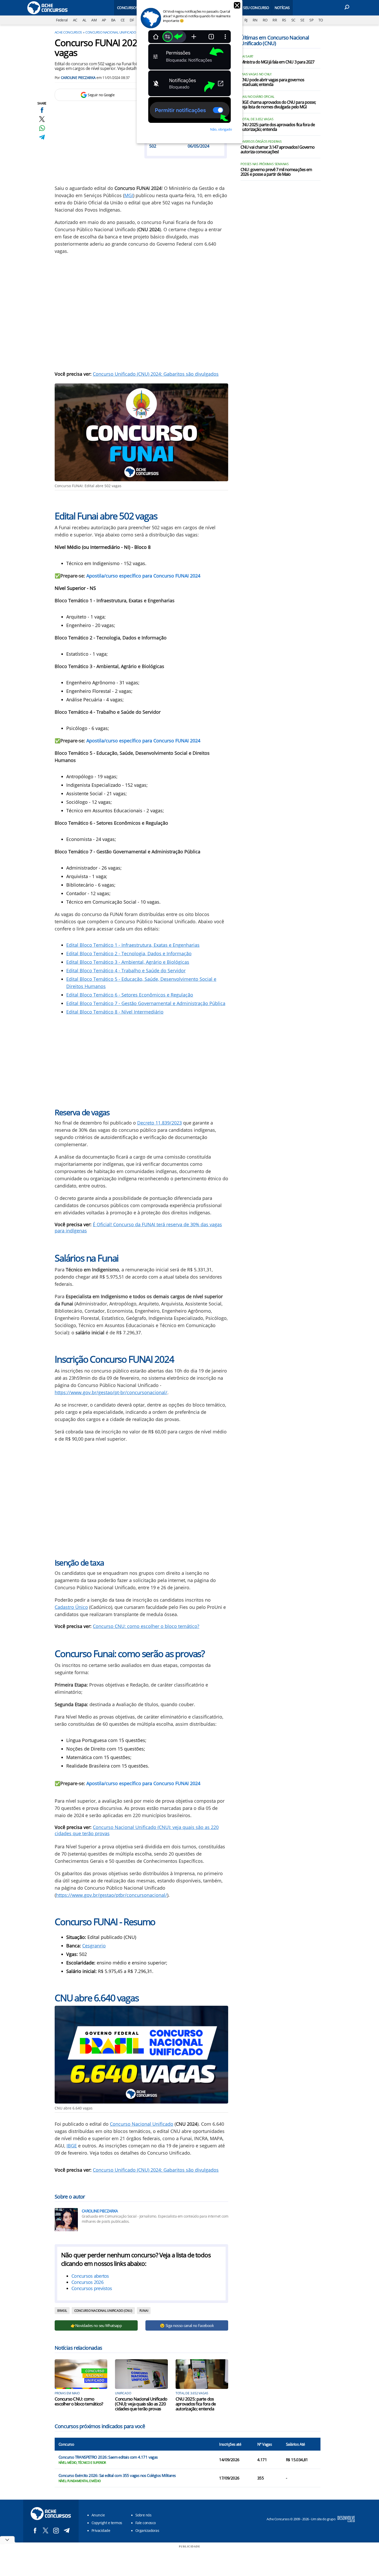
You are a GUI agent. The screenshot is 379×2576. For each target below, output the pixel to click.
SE (302, 20)
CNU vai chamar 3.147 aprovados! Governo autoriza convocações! (278, 150)
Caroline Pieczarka (78, 78)
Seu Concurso (256, 8)
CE (123, 20)
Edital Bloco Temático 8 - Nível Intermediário (115, 1012)
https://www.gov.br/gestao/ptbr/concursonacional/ (112, 1895)
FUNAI (144, 2311)
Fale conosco (146, 2523)
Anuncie (98, 2515)
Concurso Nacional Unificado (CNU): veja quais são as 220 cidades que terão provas (141, 2404)
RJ (246, 20)
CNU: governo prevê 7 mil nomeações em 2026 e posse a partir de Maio (276, 172)
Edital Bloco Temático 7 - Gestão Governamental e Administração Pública (146, 1003)
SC (293, 20)
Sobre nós (143, 2515)
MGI (129, 195)
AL (84, 20)
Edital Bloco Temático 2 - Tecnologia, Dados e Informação (129, 953)
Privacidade (101, 2530)
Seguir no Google (101, 95)
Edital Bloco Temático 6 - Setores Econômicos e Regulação (130, 995)
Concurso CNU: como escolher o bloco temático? (146, 1626)
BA (113, 20)
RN (255, 20)
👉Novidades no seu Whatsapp (96, 2325)
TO (321, 20)
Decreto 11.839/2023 (159, 1123)
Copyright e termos (107, 2523)
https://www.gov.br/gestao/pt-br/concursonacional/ (111, 1392)
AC (75, 20)
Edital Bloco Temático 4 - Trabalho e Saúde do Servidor (126, 970)
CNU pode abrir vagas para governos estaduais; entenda (272, 82)
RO (265, 20)
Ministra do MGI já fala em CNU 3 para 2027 (277, 62)
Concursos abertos (90, 2276)
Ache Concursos (68, 32)
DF (132, 20)
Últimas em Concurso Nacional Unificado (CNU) (275, 40)
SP (311, 20)
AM (94, 20)
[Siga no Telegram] (67, 2530)
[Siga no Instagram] (56, 2530)
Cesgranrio (94, 1946)
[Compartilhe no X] (42, 119)
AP (104, 20)
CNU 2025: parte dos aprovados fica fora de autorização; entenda (196, 2404)
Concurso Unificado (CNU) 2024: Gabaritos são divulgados (156, 374)
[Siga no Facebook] (35, 2530)
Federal (62, 20)
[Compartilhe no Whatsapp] (42, 128)
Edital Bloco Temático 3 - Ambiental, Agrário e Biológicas (128, 962)
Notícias (282, 8)
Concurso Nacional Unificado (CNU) (115, 32)
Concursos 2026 (87, 2282)
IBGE (72, 2146)
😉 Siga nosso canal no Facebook (187, 2325)
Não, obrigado (221, 129)
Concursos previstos (92, 2288)
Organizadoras (147, 2530)
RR (275, 20)
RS (284, 20)
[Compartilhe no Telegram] (42, 137)
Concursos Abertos (135, 8)
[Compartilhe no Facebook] (42, 110)
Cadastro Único (71, 1607)
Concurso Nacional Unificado (142, 2124)
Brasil (62, 2311)
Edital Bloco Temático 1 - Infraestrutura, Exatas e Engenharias (133, 945)
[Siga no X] (46, 2530)
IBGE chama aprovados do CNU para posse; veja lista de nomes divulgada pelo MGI (278, 105)
